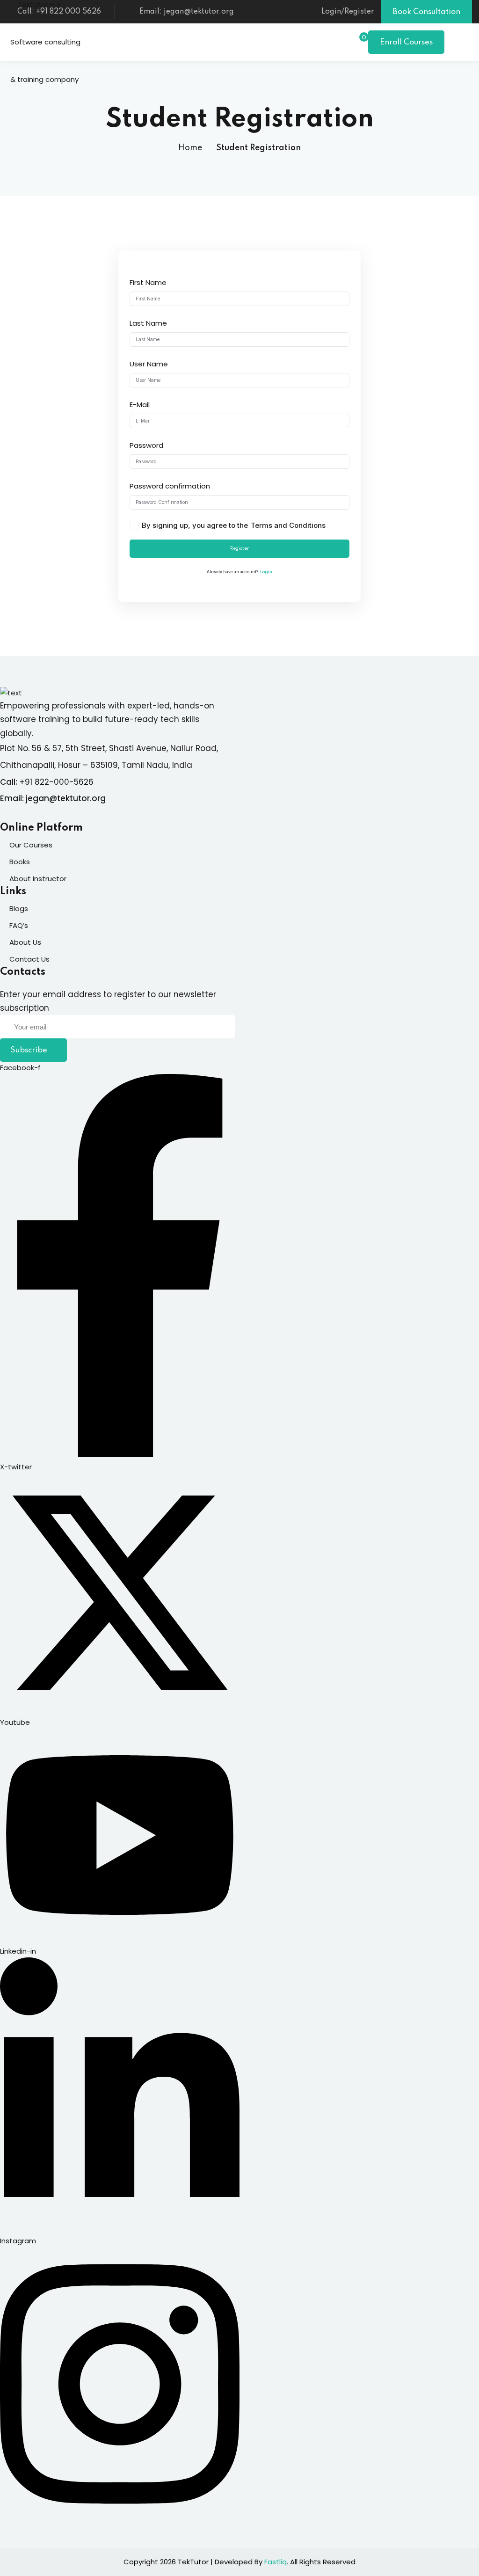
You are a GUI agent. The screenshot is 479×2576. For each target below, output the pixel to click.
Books (20, 862)
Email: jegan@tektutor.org (187, 12)
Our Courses (31, 845)
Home (190, 148)
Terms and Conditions (288, 525)
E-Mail (140, 405)
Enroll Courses (406, 42)
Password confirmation (170, 486)
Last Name (148, 323)
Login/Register (348, 12)
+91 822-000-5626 (57, 782)
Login (266, 572)
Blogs (19, 909)
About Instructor (38, 879)
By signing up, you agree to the (234, 525)
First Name (148, 282)
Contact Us (29, 959)
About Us (25, 942)
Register (239, 548)
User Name (149, 364)
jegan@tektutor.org (66, 798)
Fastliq (276, 2562)
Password (146, 445)
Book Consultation (427, 12)
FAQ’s (19, 925)
